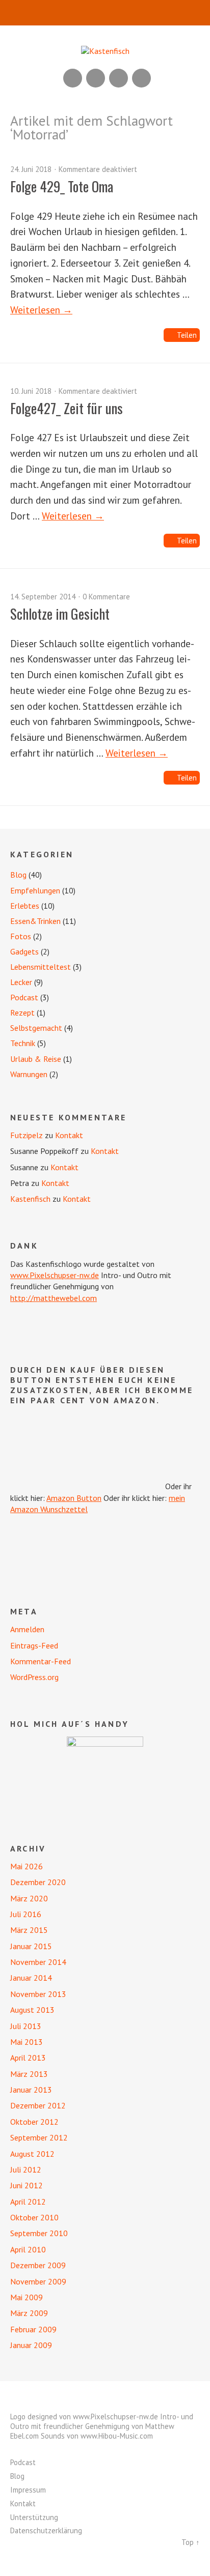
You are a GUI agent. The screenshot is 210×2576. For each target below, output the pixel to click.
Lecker (21, 982)
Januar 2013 (31, 2090)
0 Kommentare (106, 597)
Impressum (28, 2490)
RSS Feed (73, 78)
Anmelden (27, 1629)
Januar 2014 (31, 1978)
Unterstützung (34, 2517)
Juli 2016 (26, 1914)
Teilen (187, 335)
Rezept (22, 1012)
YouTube (96, 78)
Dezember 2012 (38, 2105)
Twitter (141, 78)
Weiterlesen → (41, 310)
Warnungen (29, 1074)
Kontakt (69, 1135)
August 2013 (32, 2010)
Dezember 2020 (38, 1882)
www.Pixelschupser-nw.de (55, 1275)
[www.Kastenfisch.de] (105, 1775)
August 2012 (32, 2154)
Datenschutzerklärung (46, 2530)
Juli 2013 (26, 2026)
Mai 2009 (27, 2297)
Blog (18, 875)
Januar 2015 (31, 1946)
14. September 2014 (43, 597)
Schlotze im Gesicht (60, 614)
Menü (105, 13)
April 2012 (28, 2202)
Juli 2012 (26, 2169)
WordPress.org (34, 1677)
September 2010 (39, 2233)
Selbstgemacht (36, 1028)
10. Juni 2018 (31, 391)
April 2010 (28, 2249)
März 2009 (29, 2313)
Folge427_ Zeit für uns (67, 408)
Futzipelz (27, 1135)
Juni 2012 (27, 2185)
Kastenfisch (30, 1199)
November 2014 (38, 1962)
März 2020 (29, 1898)
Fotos (21, 936)
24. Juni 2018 (31, 169)
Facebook (119, 78)
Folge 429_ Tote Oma (62, 186)
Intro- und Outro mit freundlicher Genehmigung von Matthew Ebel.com (102, 2426)
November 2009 (38, 2281)
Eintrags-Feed (34, 1645)
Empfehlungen (35, 890)
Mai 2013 (27, 2042)
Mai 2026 (27, 1866)
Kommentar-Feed (41, 1661)
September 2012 (39, 2137)
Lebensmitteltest (41, 967)
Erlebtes (25, 906)
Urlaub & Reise (36, 1059)
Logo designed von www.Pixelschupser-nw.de (84, 2416)
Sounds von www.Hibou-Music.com (97, 2436)
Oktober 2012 (34, 2122)
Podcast (24, 997)
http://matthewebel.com (54, 1298)
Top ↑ (191, 2542)
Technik (23, 1043)
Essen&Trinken (35, 921)
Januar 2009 (31, 2345)
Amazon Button (74, 1498)
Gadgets (24, 951)
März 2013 (29, 2074)
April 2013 (28, 2058)
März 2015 (29, 1930)
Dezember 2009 (38, 2265)
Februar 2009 (33, 2329)
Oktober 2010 (34, 2217)
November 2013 (38, 1994)
